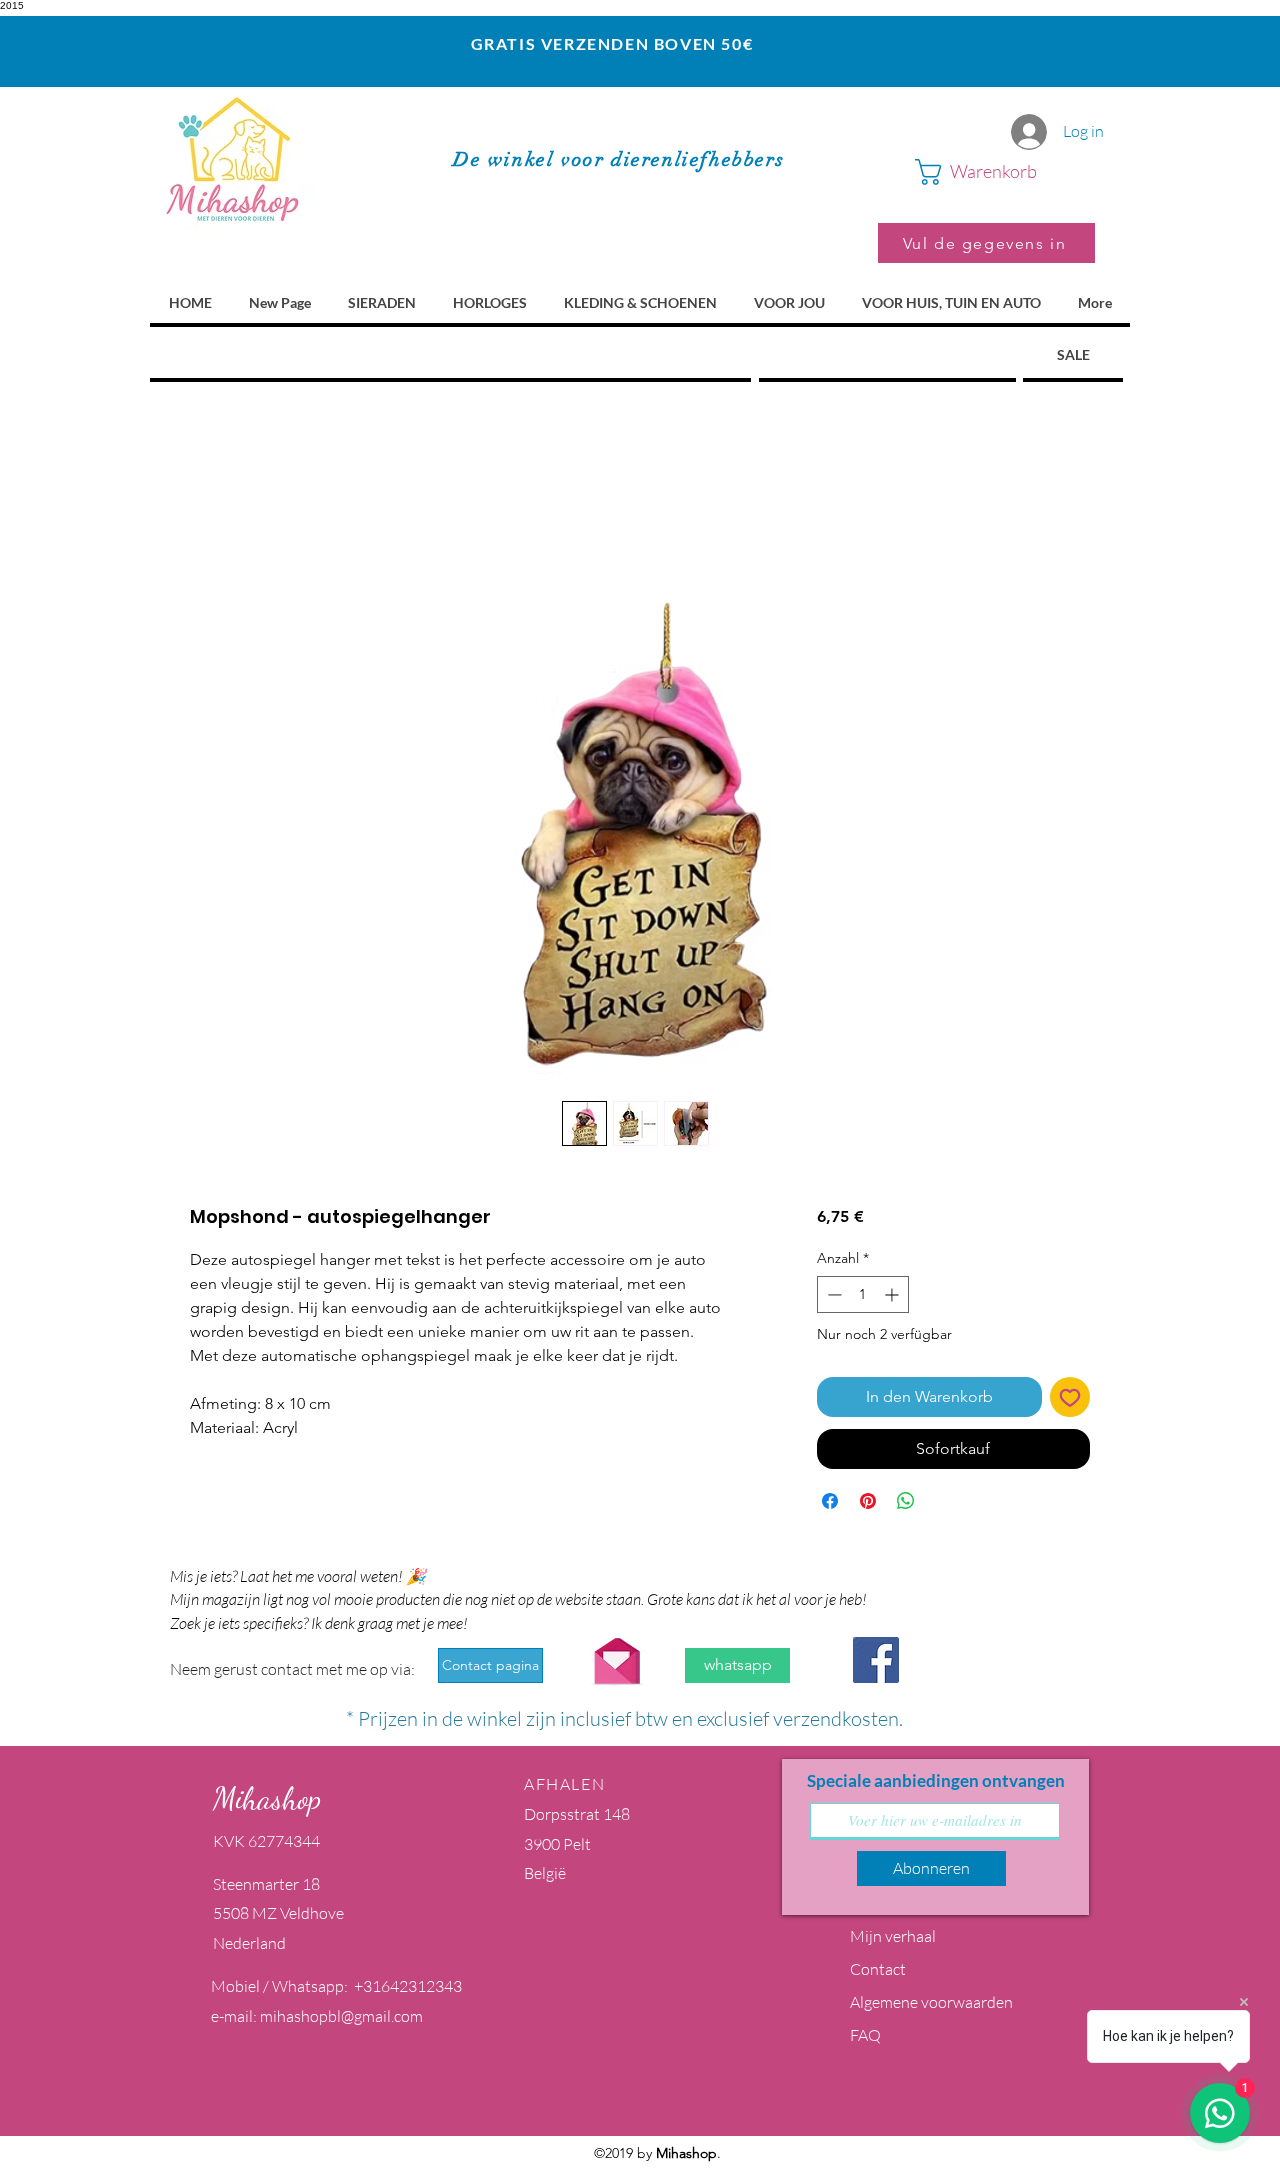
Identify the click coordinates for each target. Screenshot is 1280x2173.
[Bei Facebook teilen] (830, 1501)
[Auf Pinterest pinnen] (868, 1501)
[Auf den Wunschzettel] (1070, 1397)
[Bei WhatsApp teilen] (906, 1501)
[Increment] (893, 1294)
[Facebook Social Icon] (876, 1660)
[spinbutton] (863, 1294)
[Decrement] (832, 1294)
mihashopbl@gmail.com (341, 2016)
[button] (1005, 172)
